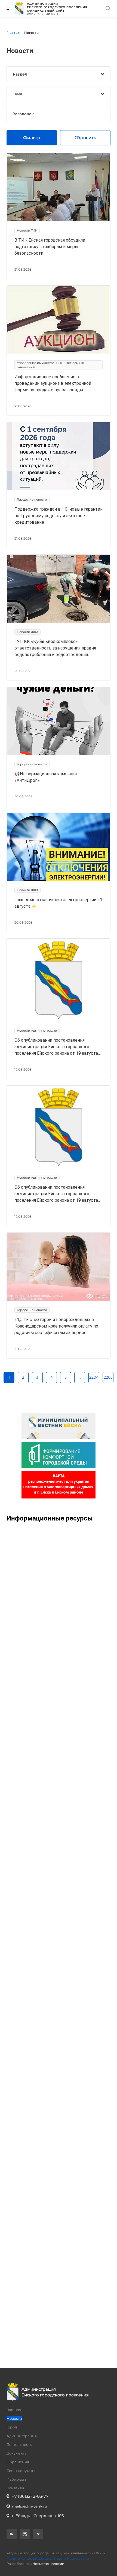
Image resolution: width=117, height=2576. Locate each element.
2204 (94, 1377)
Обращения (18, 2462)
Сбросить (85, 138)
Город (12, 2427)
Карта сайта (78, 2558)
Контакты (15, 2488)
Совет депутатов (21, 2471)
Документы (17, 2453)
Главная (14, 2410)
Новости (14, 2418)
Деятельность (19, 2444)
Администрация (22, 2436)
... (80, 1377)
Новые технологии (48, 2564)
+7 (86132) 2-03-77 (30, 2496)
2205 (108, 1377)
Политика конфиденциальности (36, 2558)
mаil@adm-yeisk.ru (30, 2506)
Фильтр (32, 138)
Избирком (16, 2479)
